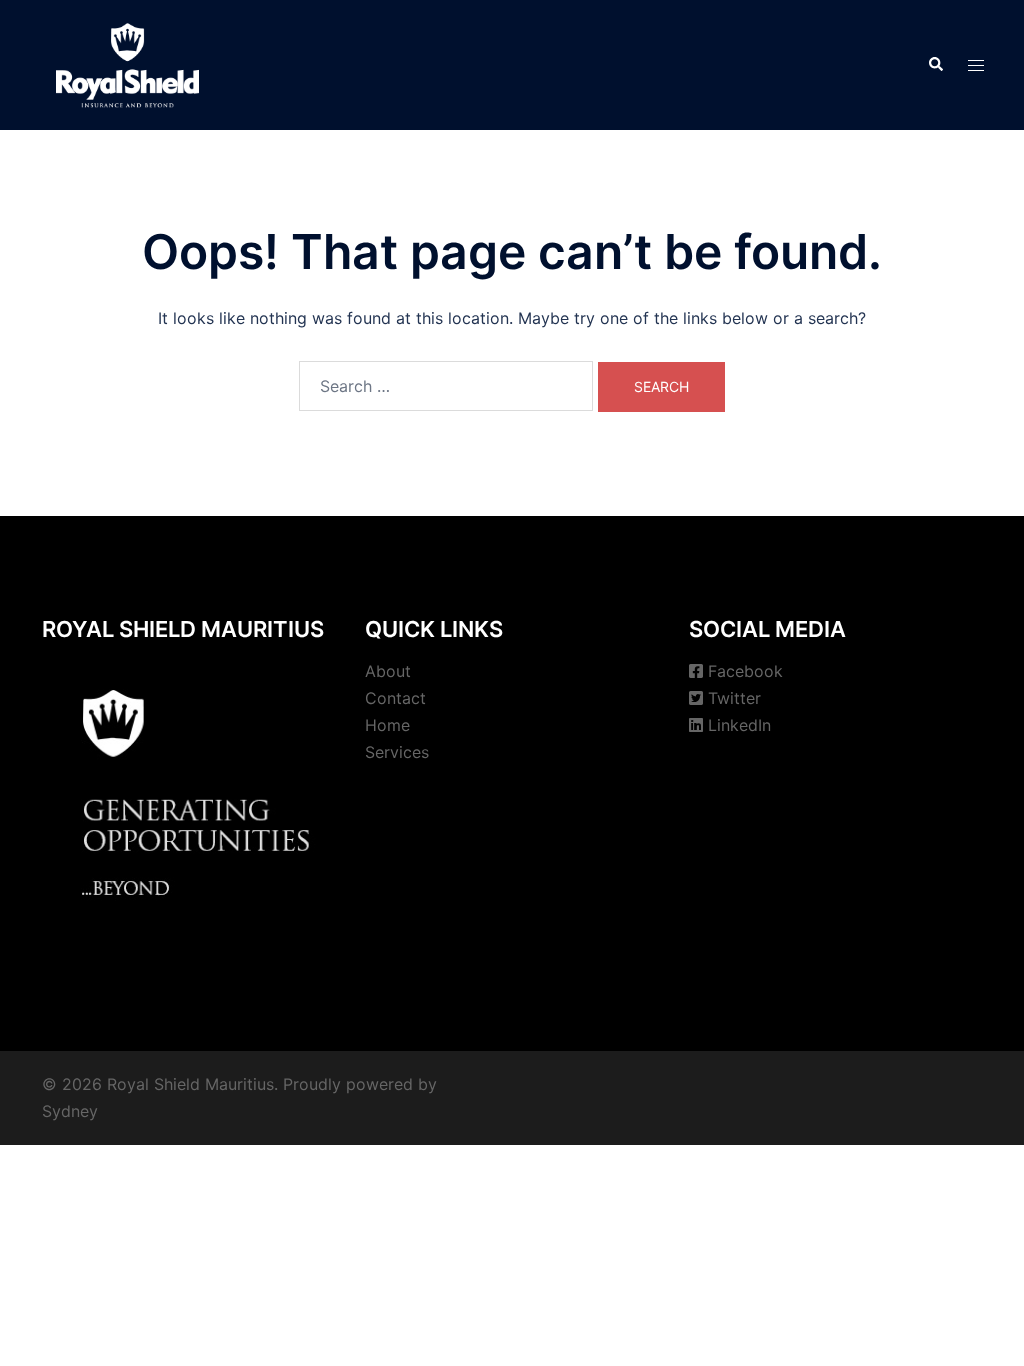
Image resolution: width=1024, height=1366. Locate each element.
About (388, 671)
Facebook (745, 671)
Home (387, 725)
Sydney (70, 1111)
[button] (935, 65)
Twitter (734, 698)
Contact (395, 698)
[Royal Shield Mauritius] (127, 63)
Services (397, 752)
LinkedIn (739, 725)
